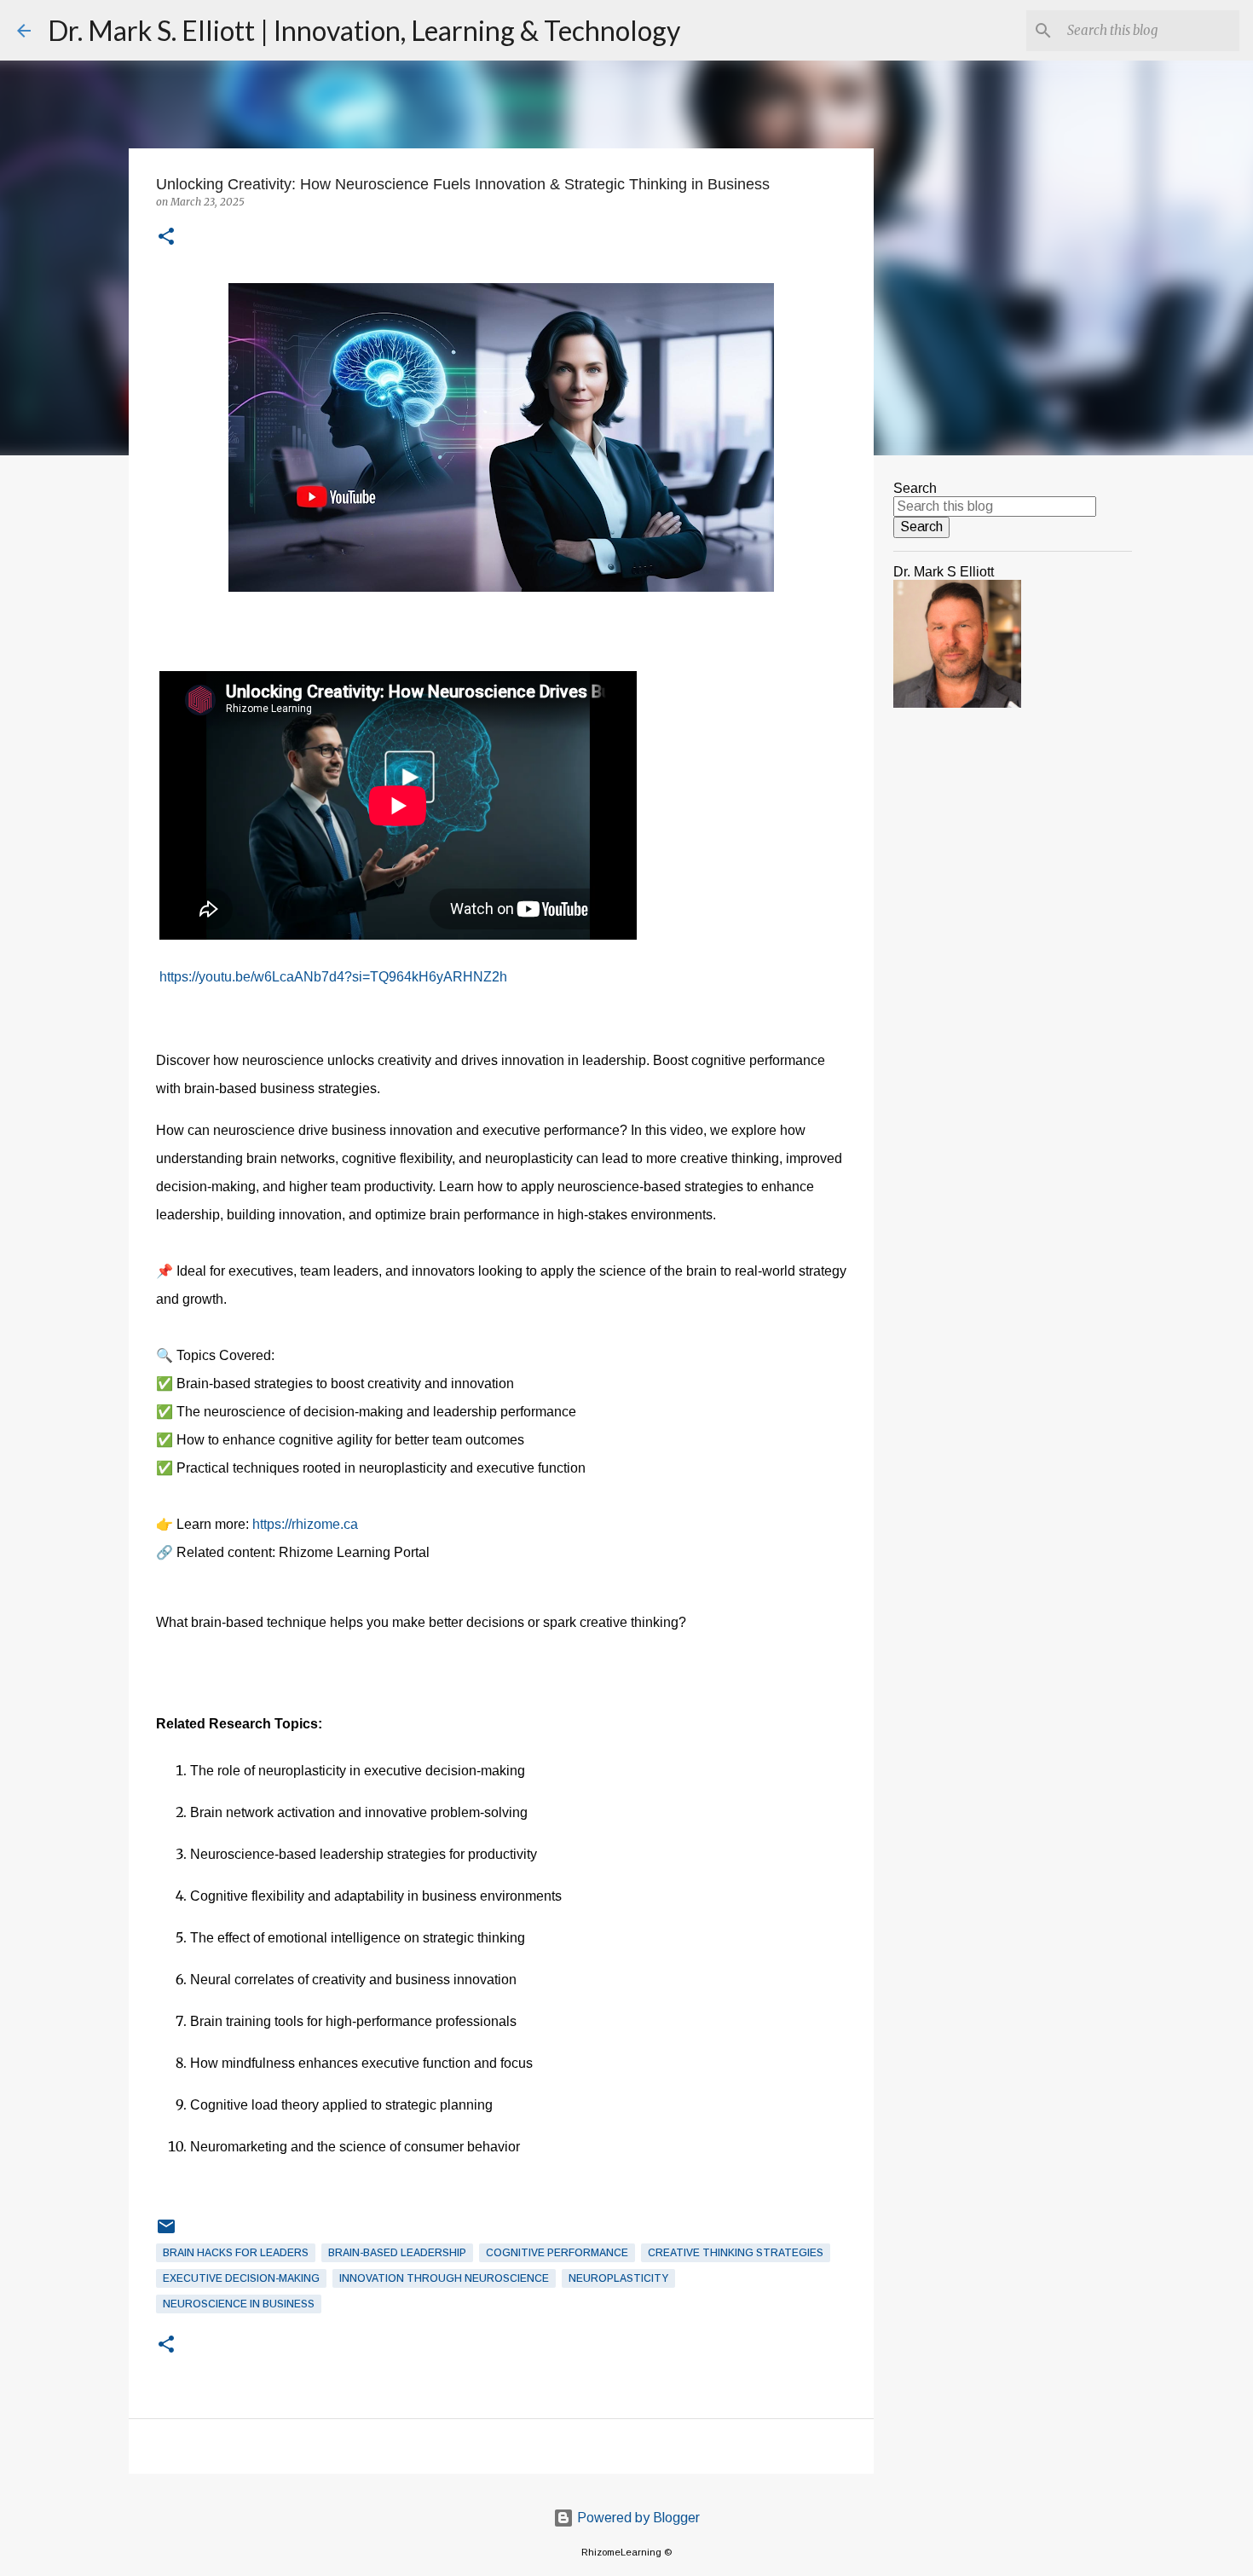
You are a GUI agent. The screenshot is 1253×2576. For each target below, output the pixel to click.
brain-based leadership (397, 2253)
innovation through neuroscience (444, 2278)
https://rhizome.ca (305, 1524)
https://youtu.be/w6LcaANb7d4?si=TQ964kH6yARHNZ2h (332, 977)
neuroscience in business (239, 2304)
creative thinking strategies (736, 2253)
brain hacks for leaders (236, 2253)
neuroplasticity (618, 2278)
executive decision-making (241, 2278)
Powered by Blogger (637, 2518)
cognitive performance (557, 2253)
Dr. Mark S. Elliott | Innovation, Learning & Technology (364, 30)
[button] (166, 237)
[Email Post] (166, 2233)
